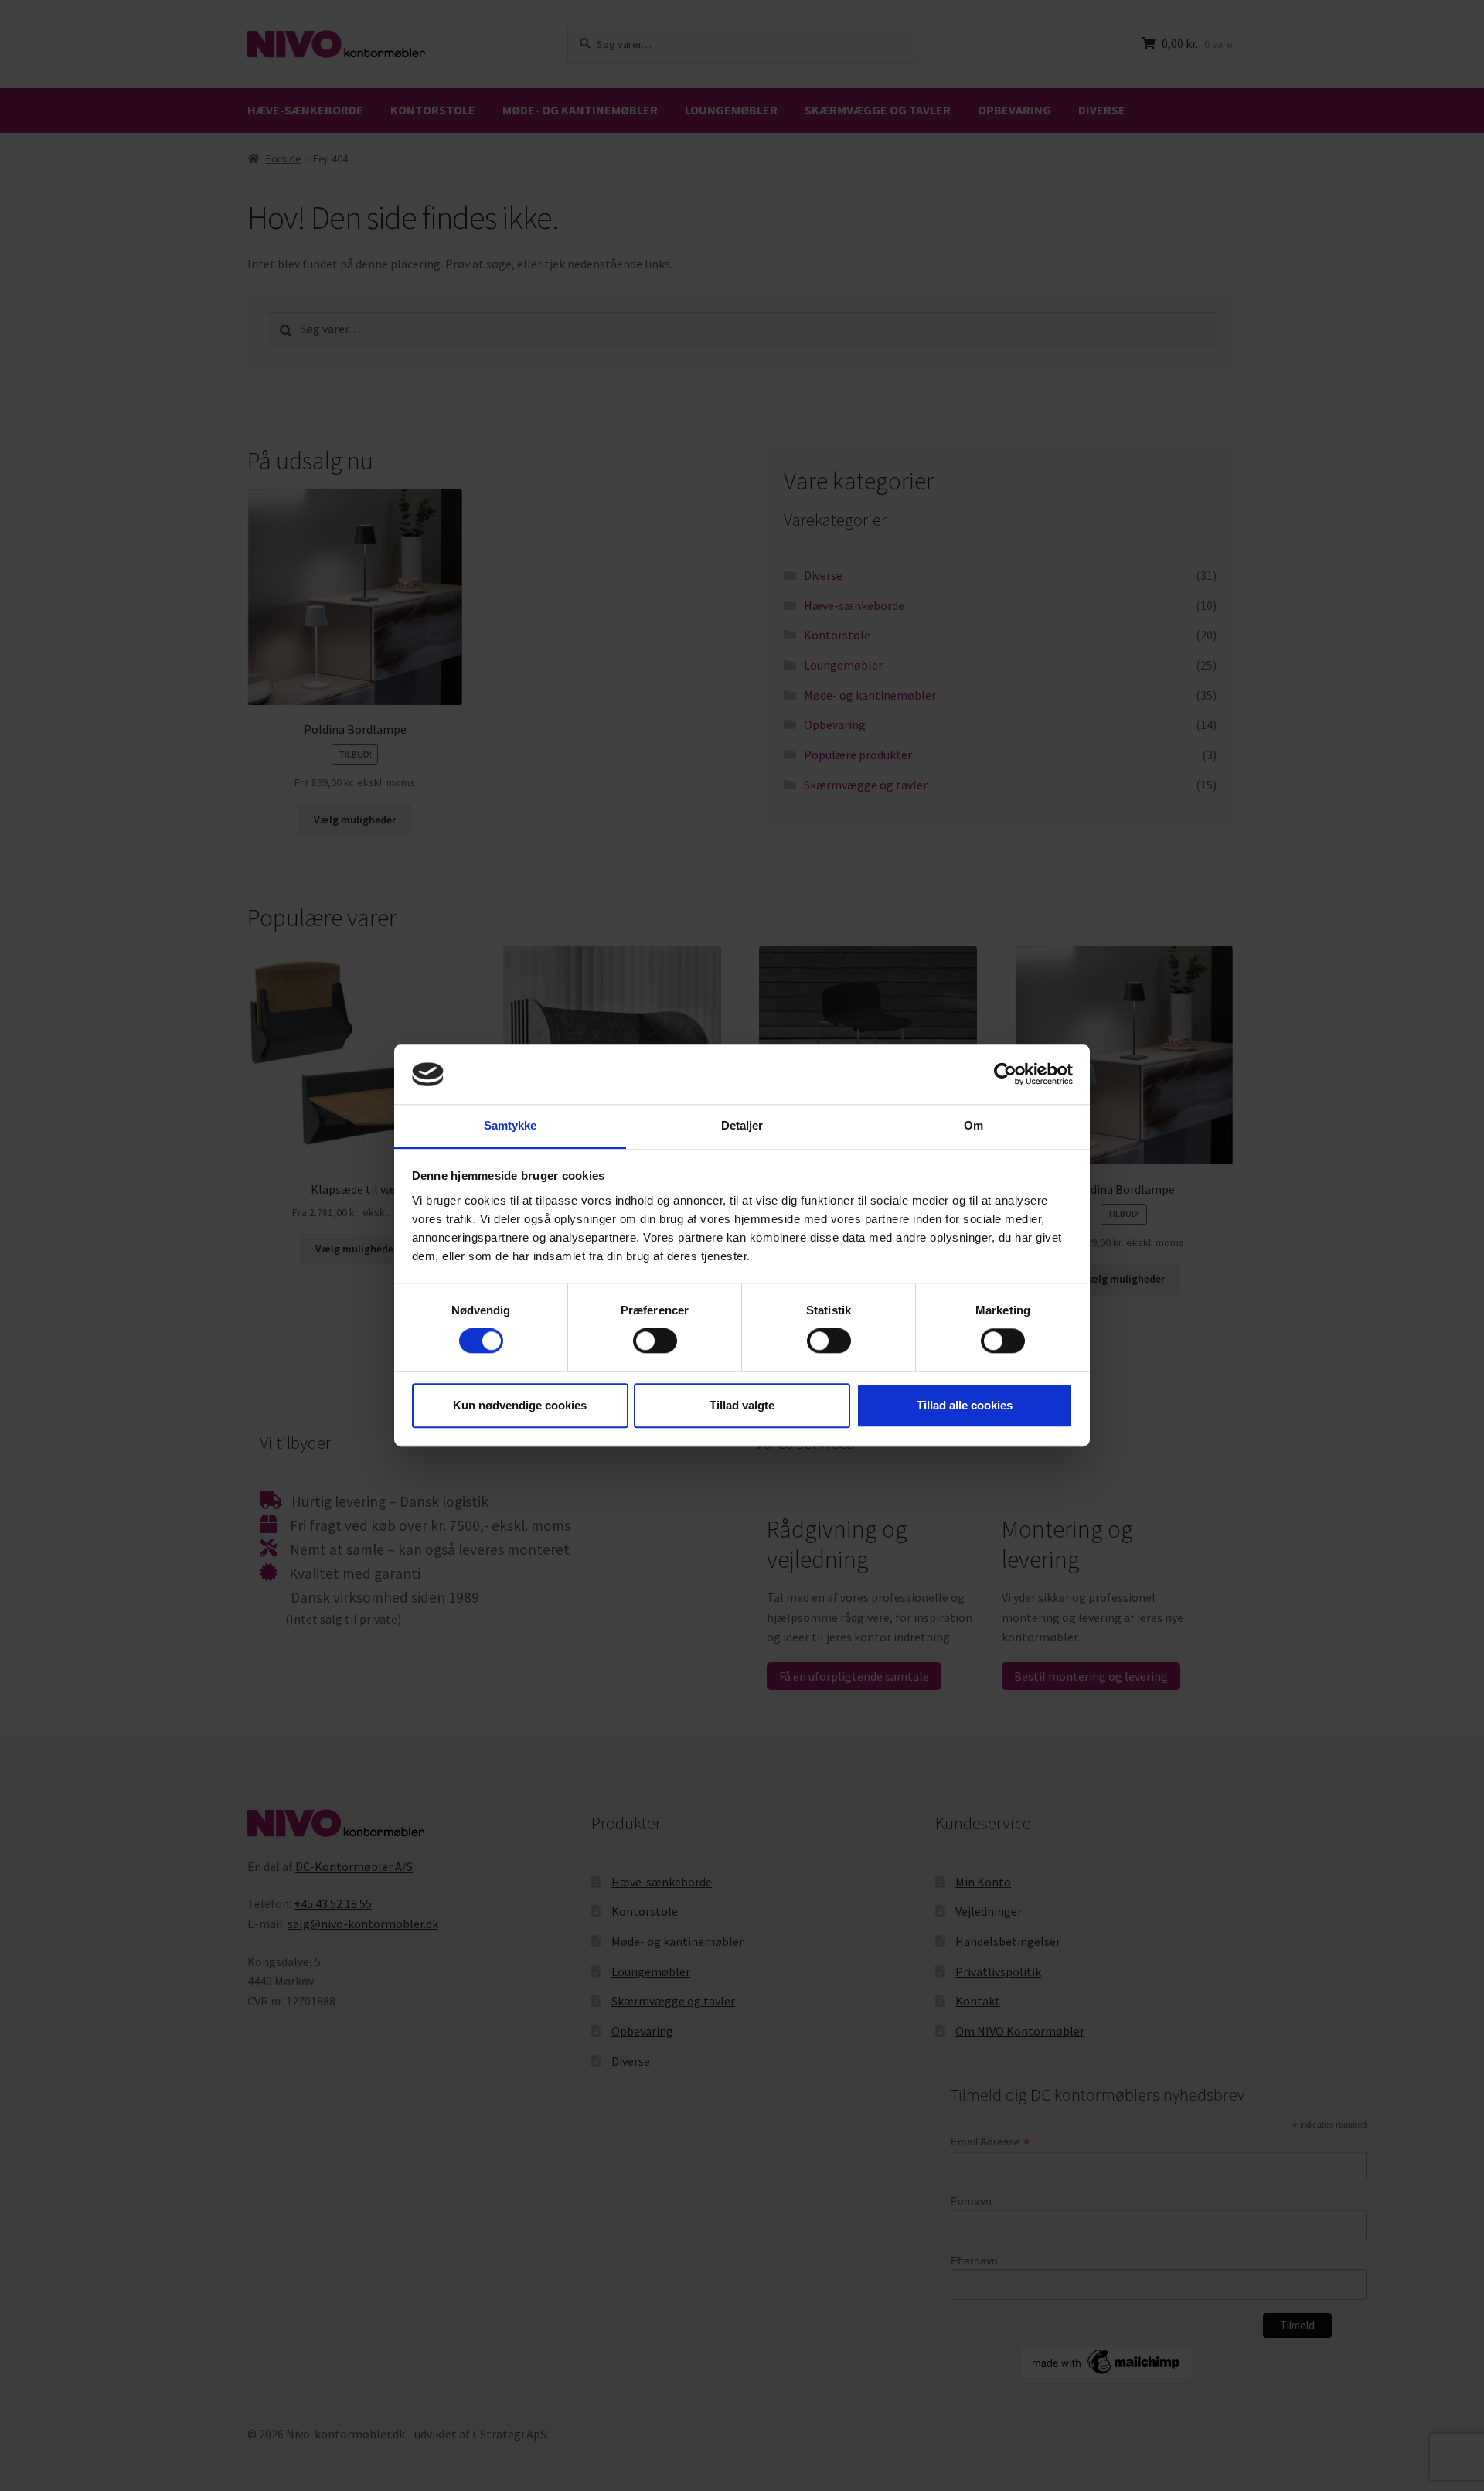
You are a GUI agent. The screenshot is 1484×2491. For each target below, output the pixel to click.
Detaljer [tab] (742, 1125)
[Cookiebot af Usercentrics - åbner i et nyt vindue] (1005, 1075)
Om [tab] (973, 1125)
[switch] (655, 1341)
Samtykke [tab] (511, 1125)
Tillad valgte (742, 1405)
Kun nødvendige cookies (520, 1405)
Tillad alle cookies (965, 1405)
